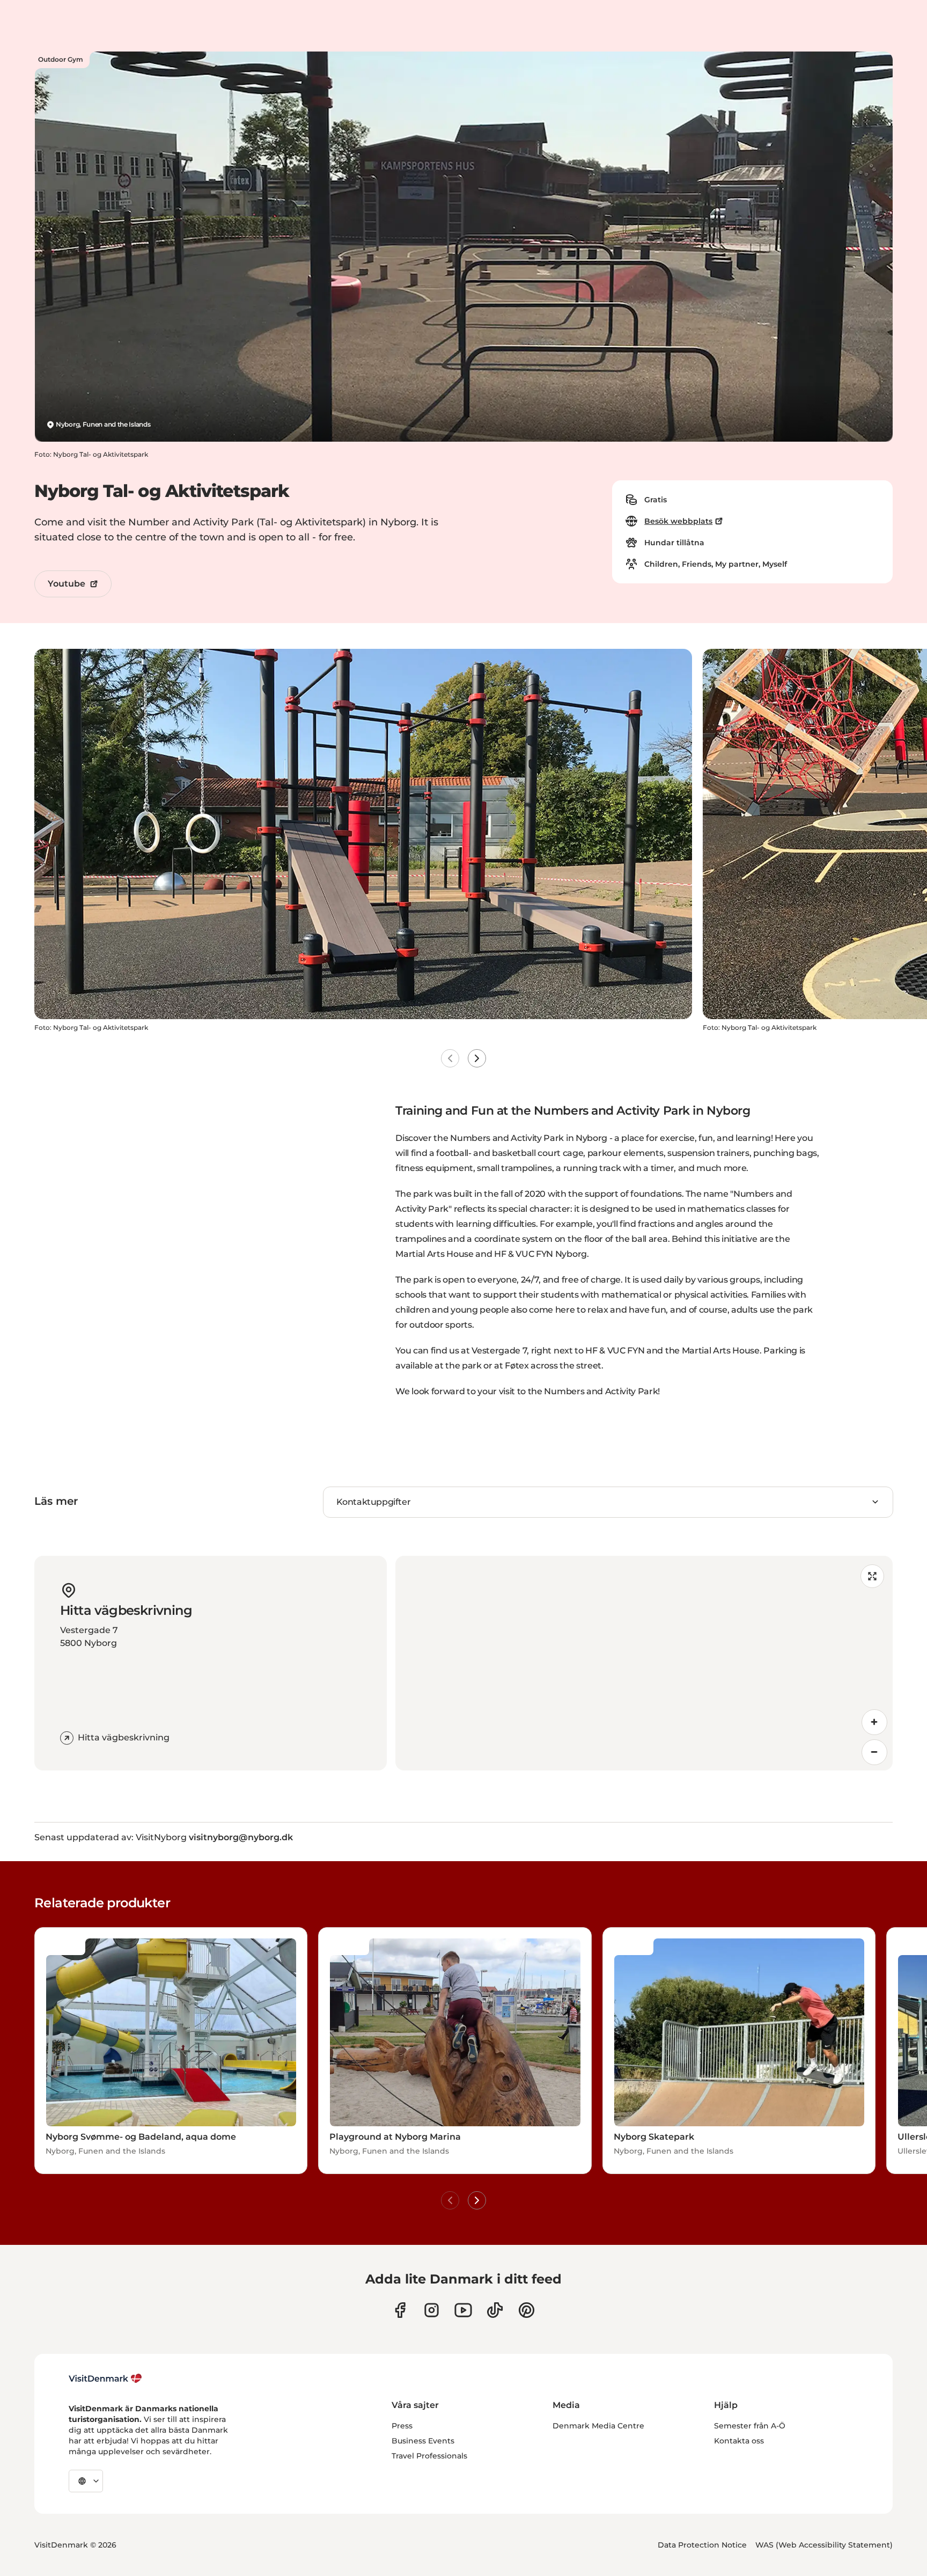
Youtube (67, 584)
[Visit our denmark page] (400, 2310)
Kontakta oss (739, 2441)
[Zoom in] (874, 1722)
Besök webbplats (678, 521)
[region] (644, 1663)
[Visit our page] (432, 2310)
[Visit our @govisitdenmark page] (495, 2310)
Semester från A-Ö (750, 2426)
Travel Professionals (429, 2456)
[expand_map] (872, 1576)
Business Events (423, 2441)
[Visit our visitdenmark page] (463, 2310)
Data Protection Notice (702, 2545)
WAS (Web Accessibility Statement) (824, 2545)
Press (402, 2426)
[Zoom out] (874, 1752)
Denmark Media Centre (598, 2426)
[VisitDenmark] (105, 2379)
